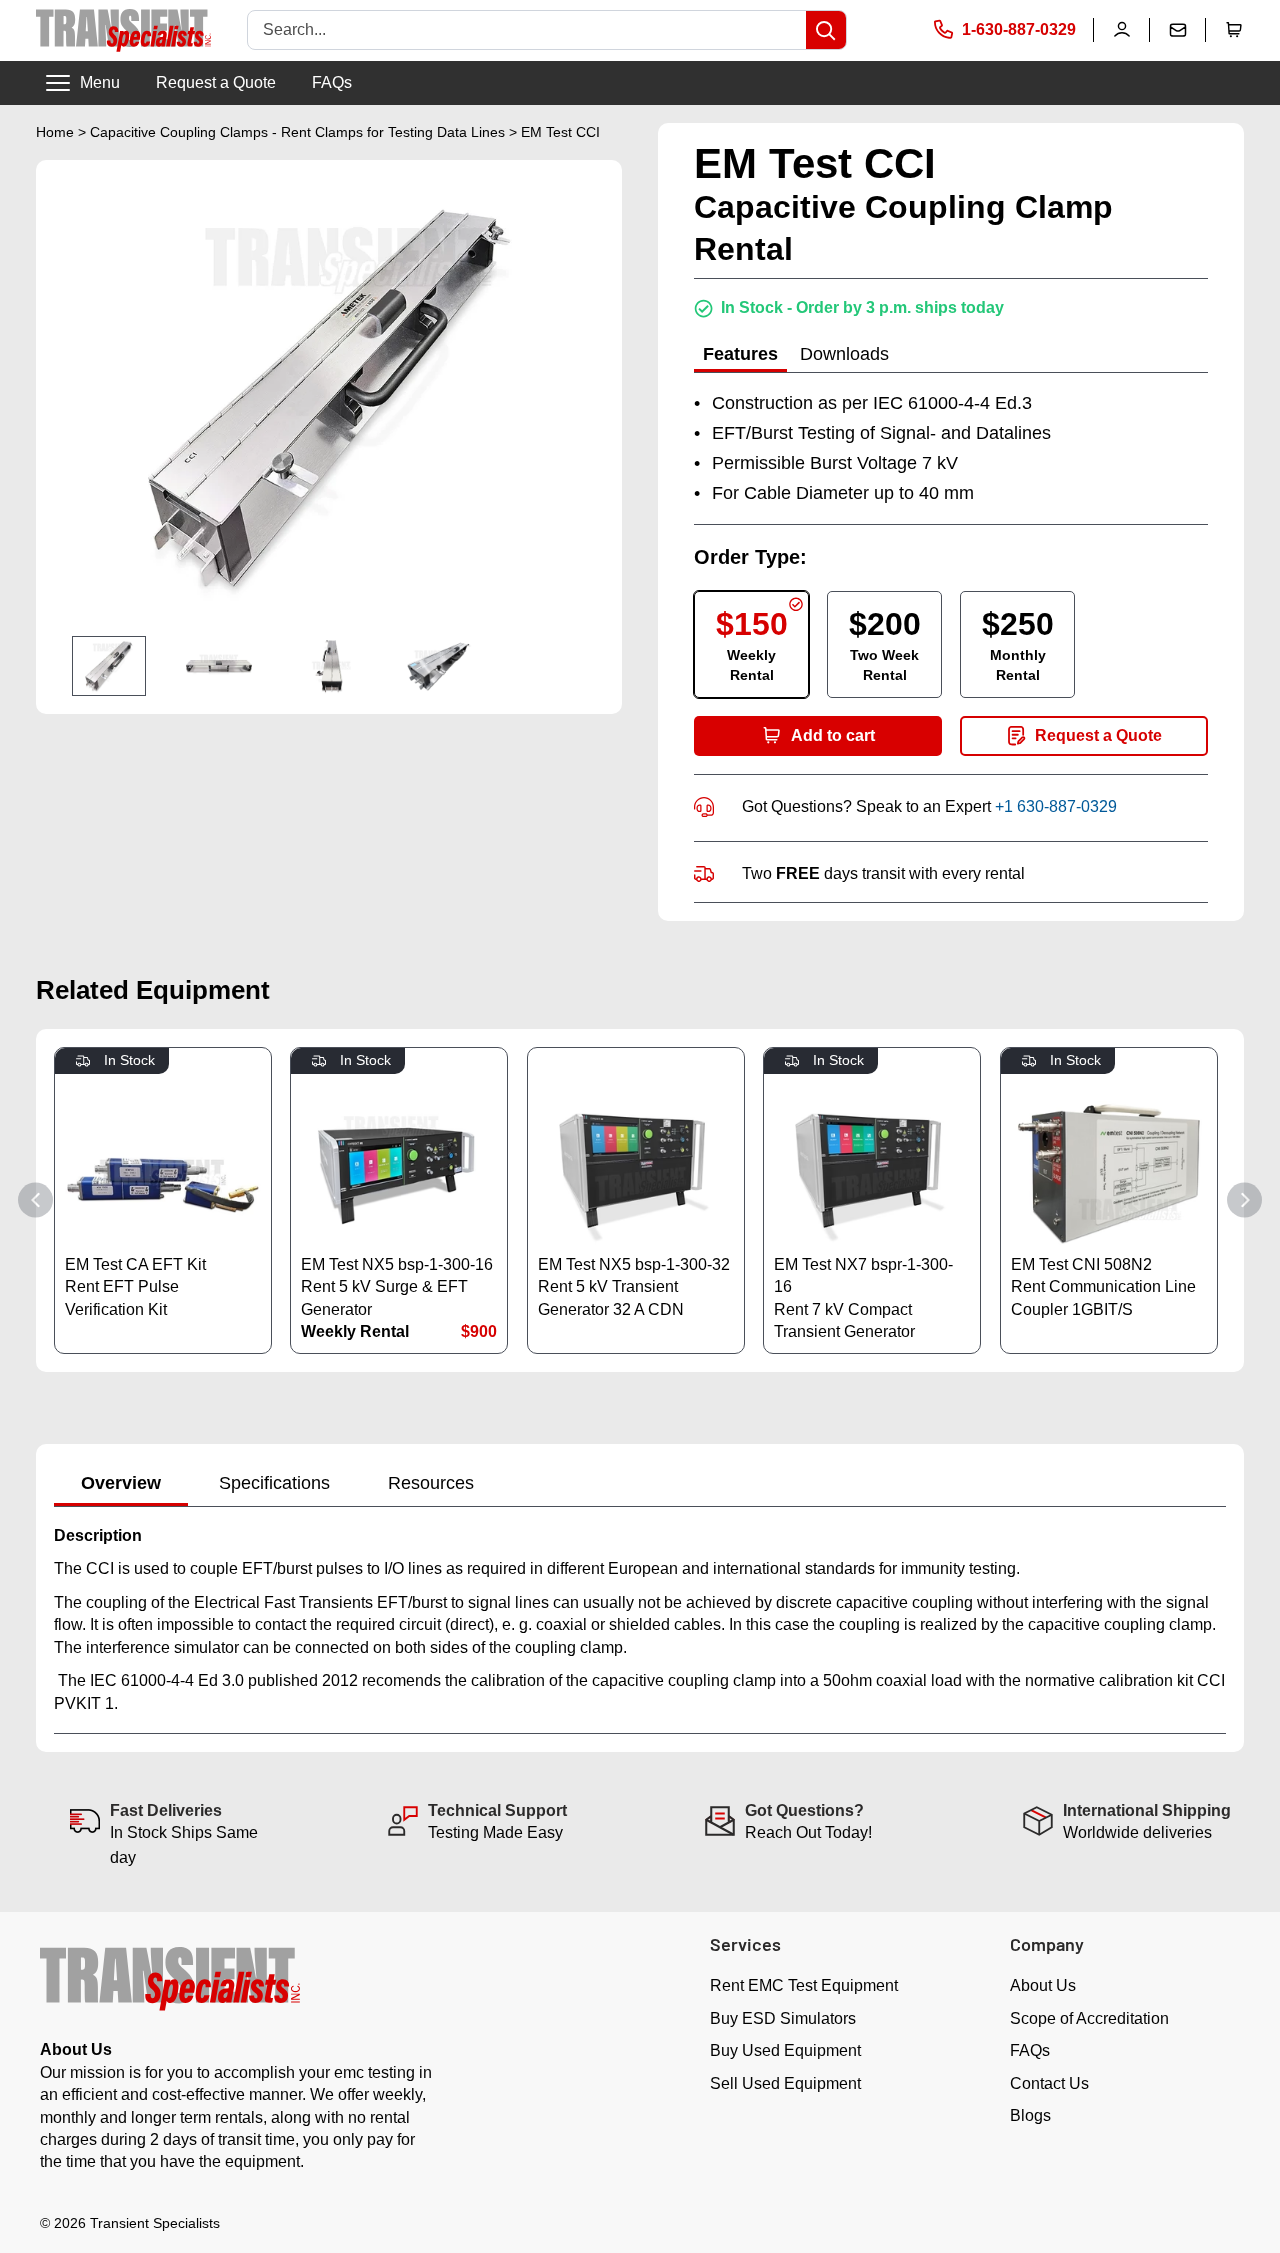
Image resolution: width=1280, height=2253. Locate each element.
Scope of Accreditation (1089, 2018)
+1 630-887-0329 (1056, 806)
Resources (431, 1483)
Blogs (1030, 2115)
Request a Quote (216, 82)
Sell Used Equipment (785, 2083)
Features (740, 354)
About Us (1043, 1985)
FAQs (332, 82)
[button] (1234, 30)
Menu (100, 82)
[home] (123, 30)
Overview (121, 1483)
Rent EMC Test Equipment (804, 1985)
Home (55, 132)
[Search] (826, 30)
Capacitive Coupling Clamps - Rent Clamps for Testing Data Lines (297, 132)
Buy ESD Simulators (783, 2018)
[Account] (1122, 30)
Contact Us (1049, 2083)
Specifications (274, 1483)
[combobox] (527, 30)
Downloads (844, 354)
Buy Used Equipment (785, 2050)
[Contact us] (1178, 30)
